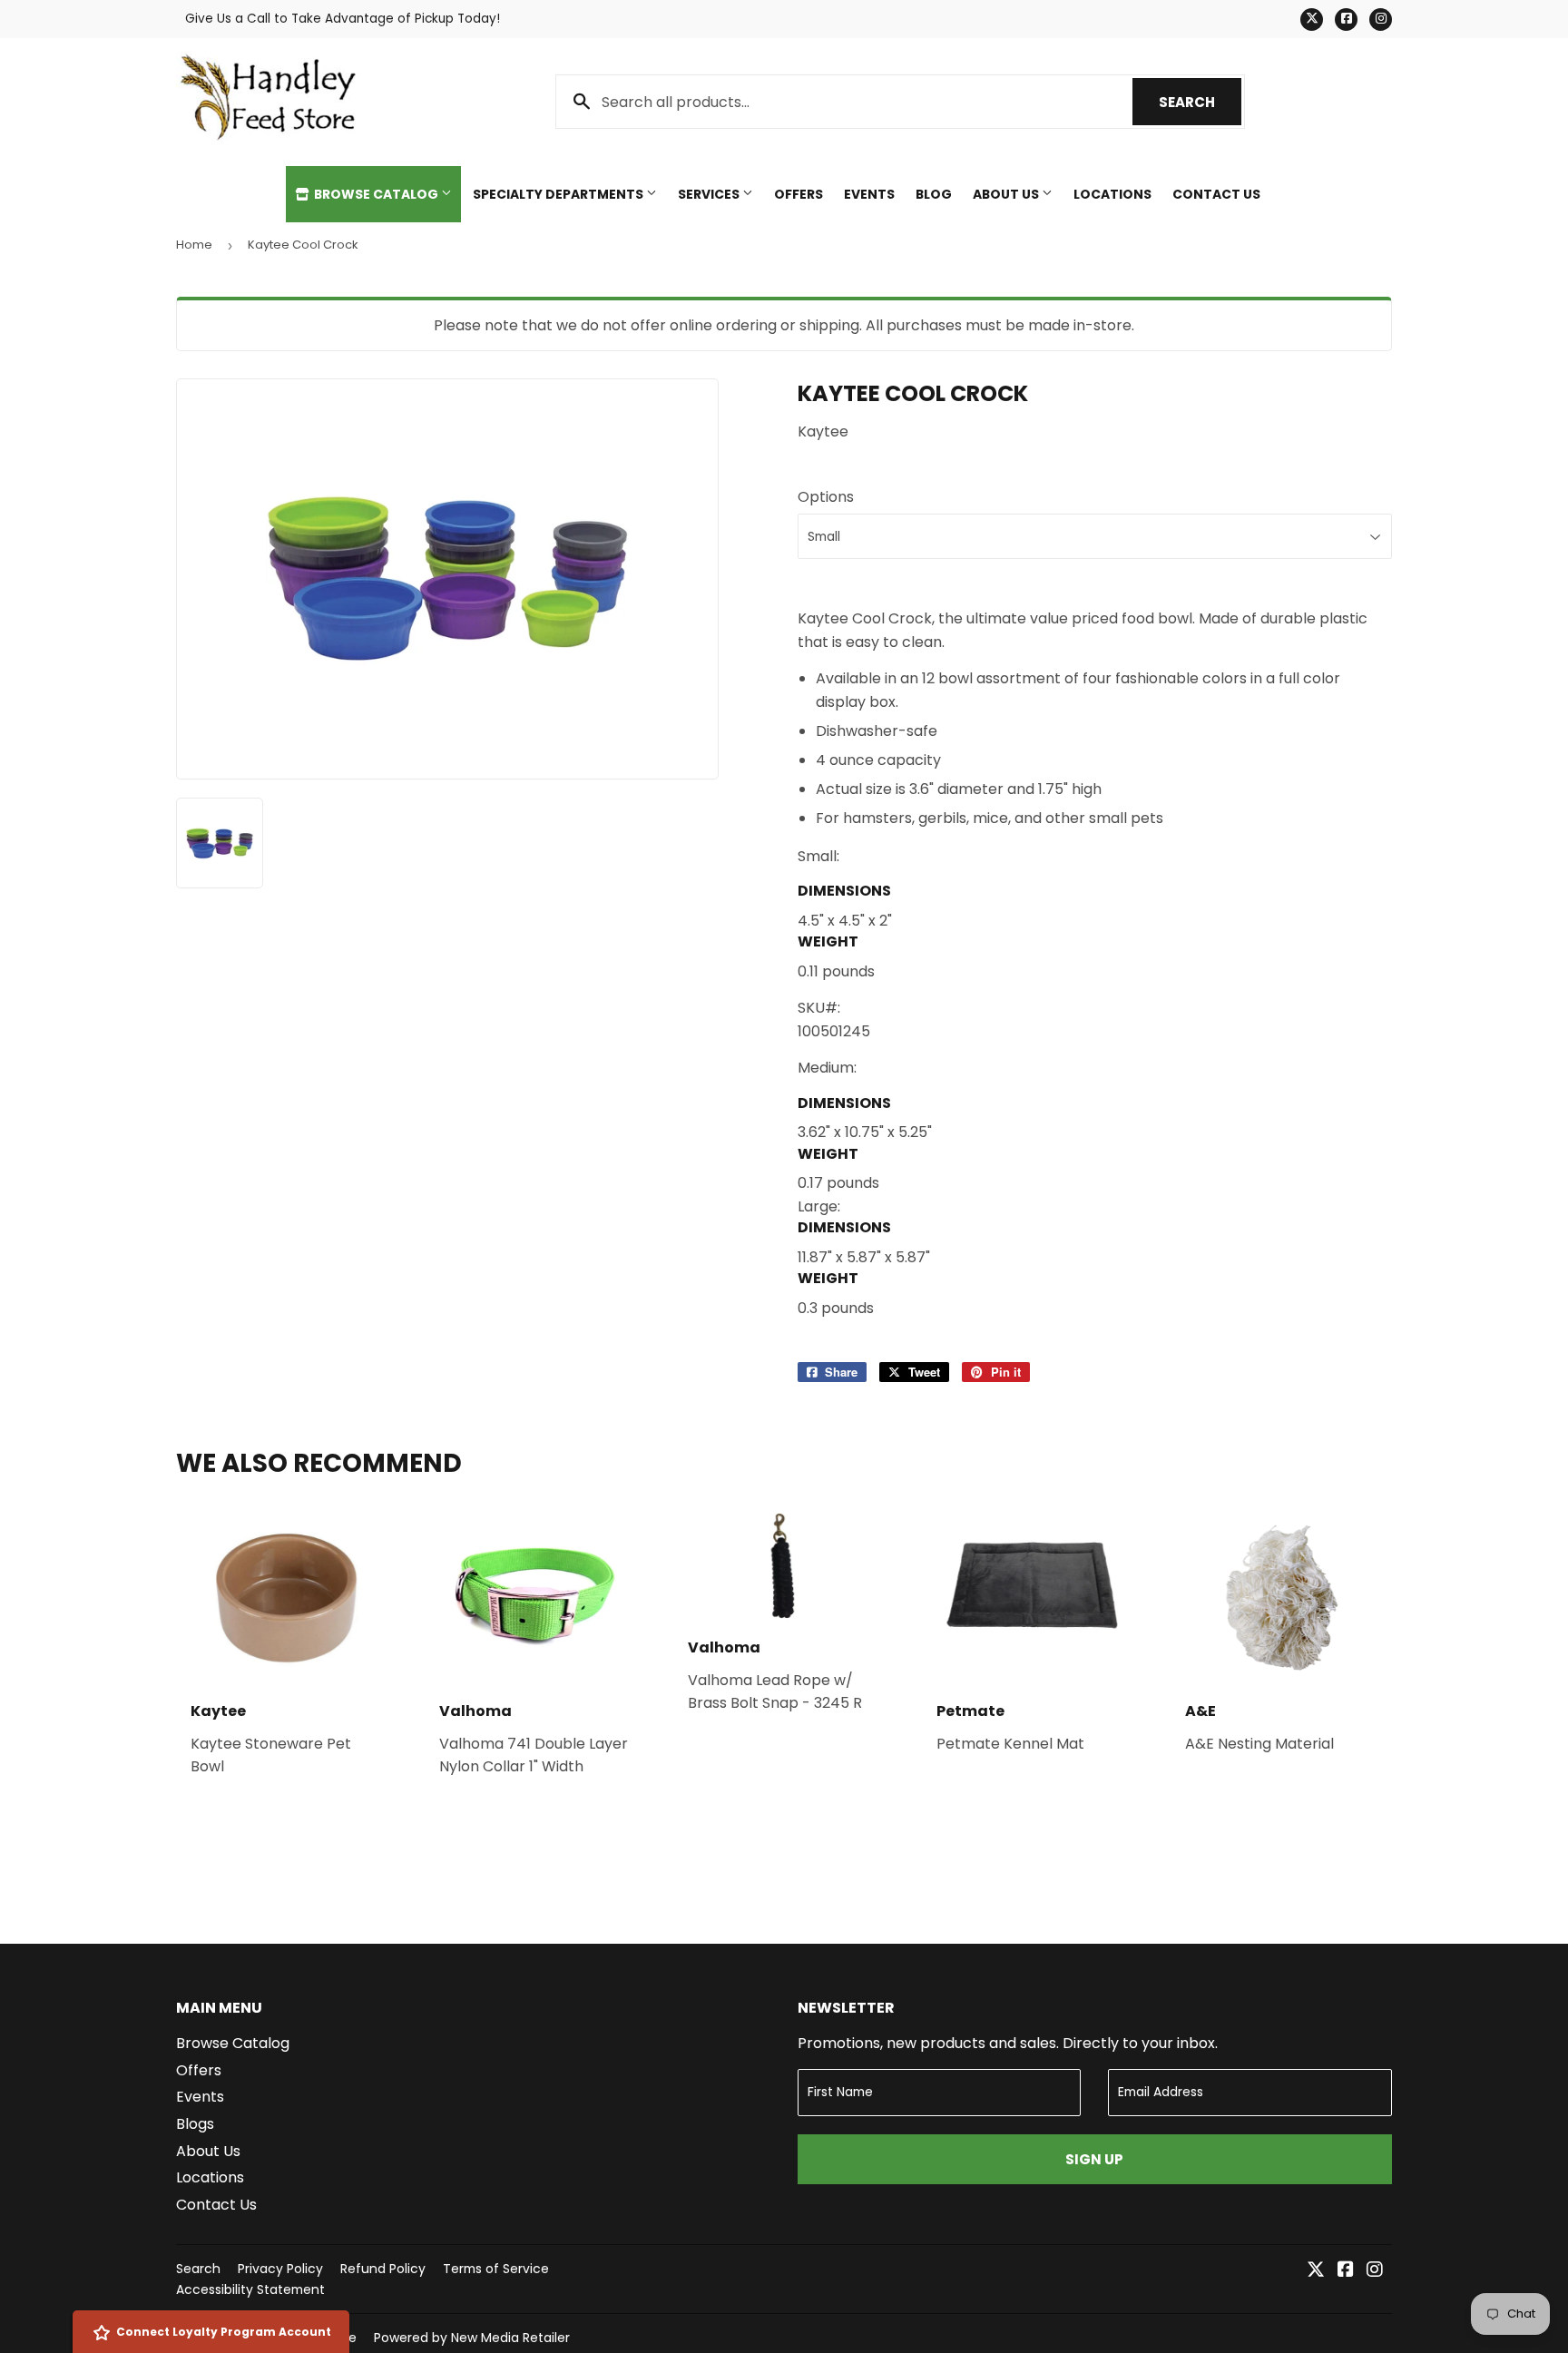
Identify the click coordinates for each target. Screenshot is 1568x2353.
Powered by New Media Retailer (472, 2338)
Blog (934, 194)
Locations (1112, 194)
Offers (799, 194)
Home (194, 245)
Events (869, 194)
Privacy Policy (280, 2269)
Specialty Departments (559, 194)
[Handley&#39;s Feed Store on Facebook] (1346, 2271)
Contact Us (1216, 194)
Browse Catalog (376, 194)
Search (1200, 102)
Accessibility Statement (250, 2289)
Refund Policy (383, 2269)
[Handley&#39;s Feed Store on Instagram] (1375, 2271)
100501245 (834, 1031)
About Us (1007, 194)
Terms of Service (496, 2269)
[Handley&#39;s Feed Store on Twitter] (1316, 2271)
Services (710, 194)
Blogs (195, 2124)
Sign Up (1094, 2159)
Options (826, 497)
